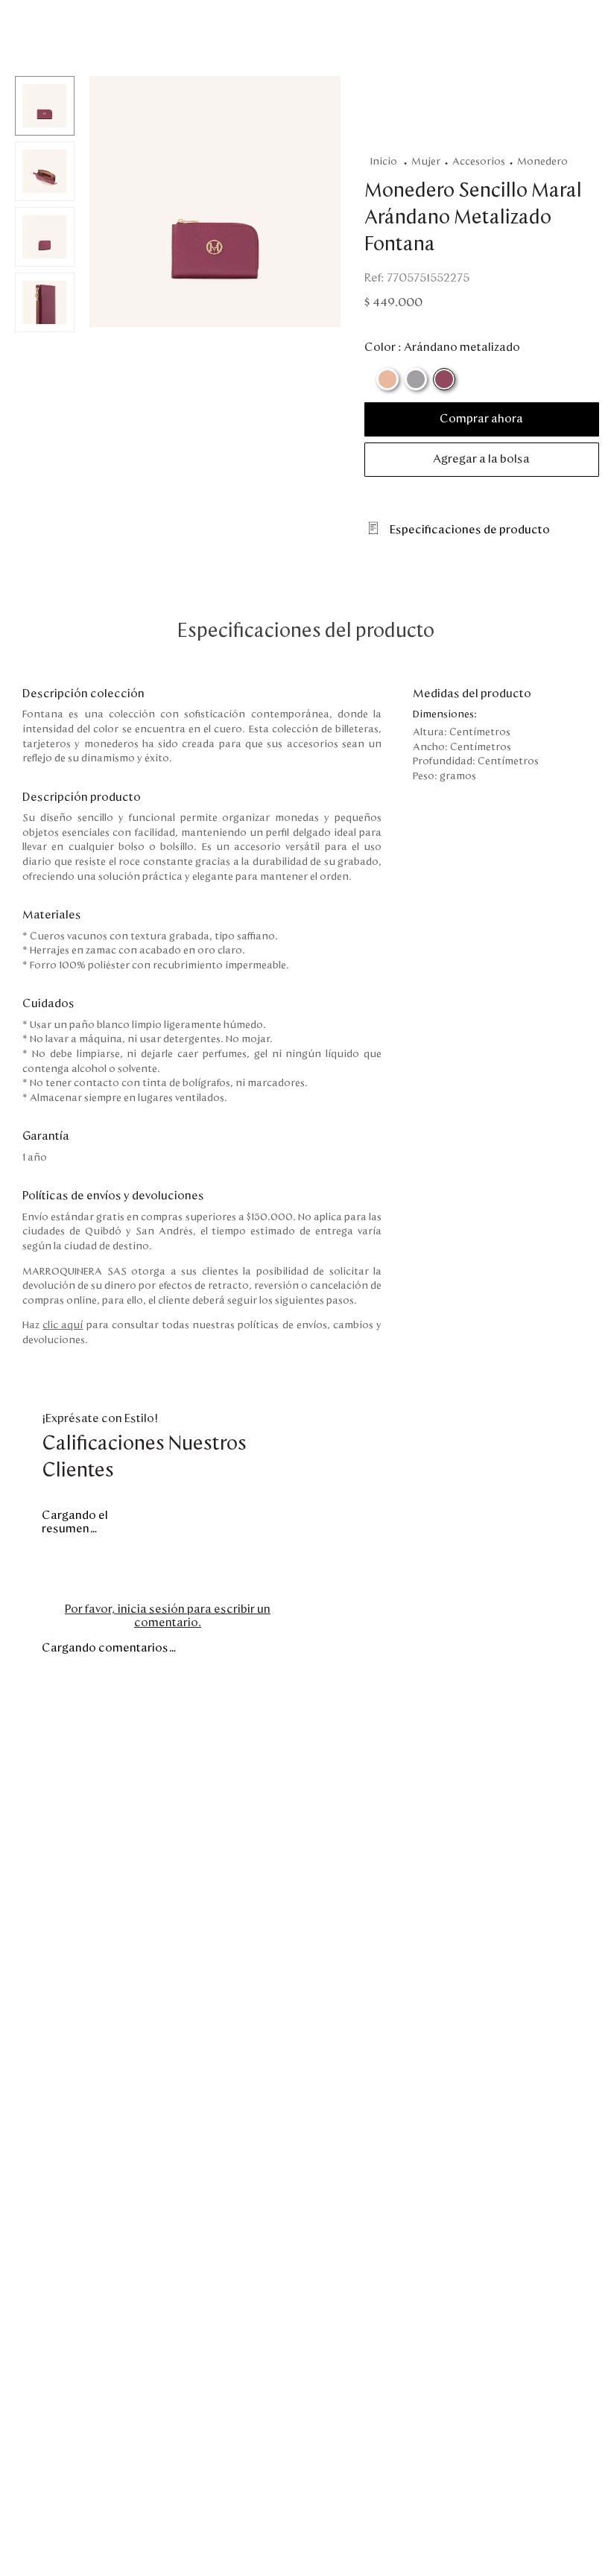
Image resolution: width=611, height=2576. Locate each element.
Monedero (542, 162)
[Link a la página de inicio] (386, 162)
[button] (215, 203)
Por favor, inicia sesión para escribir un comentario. (168, 1616)
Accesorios (479, 162)
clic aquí (63, 1325)
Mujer (426, 162)
